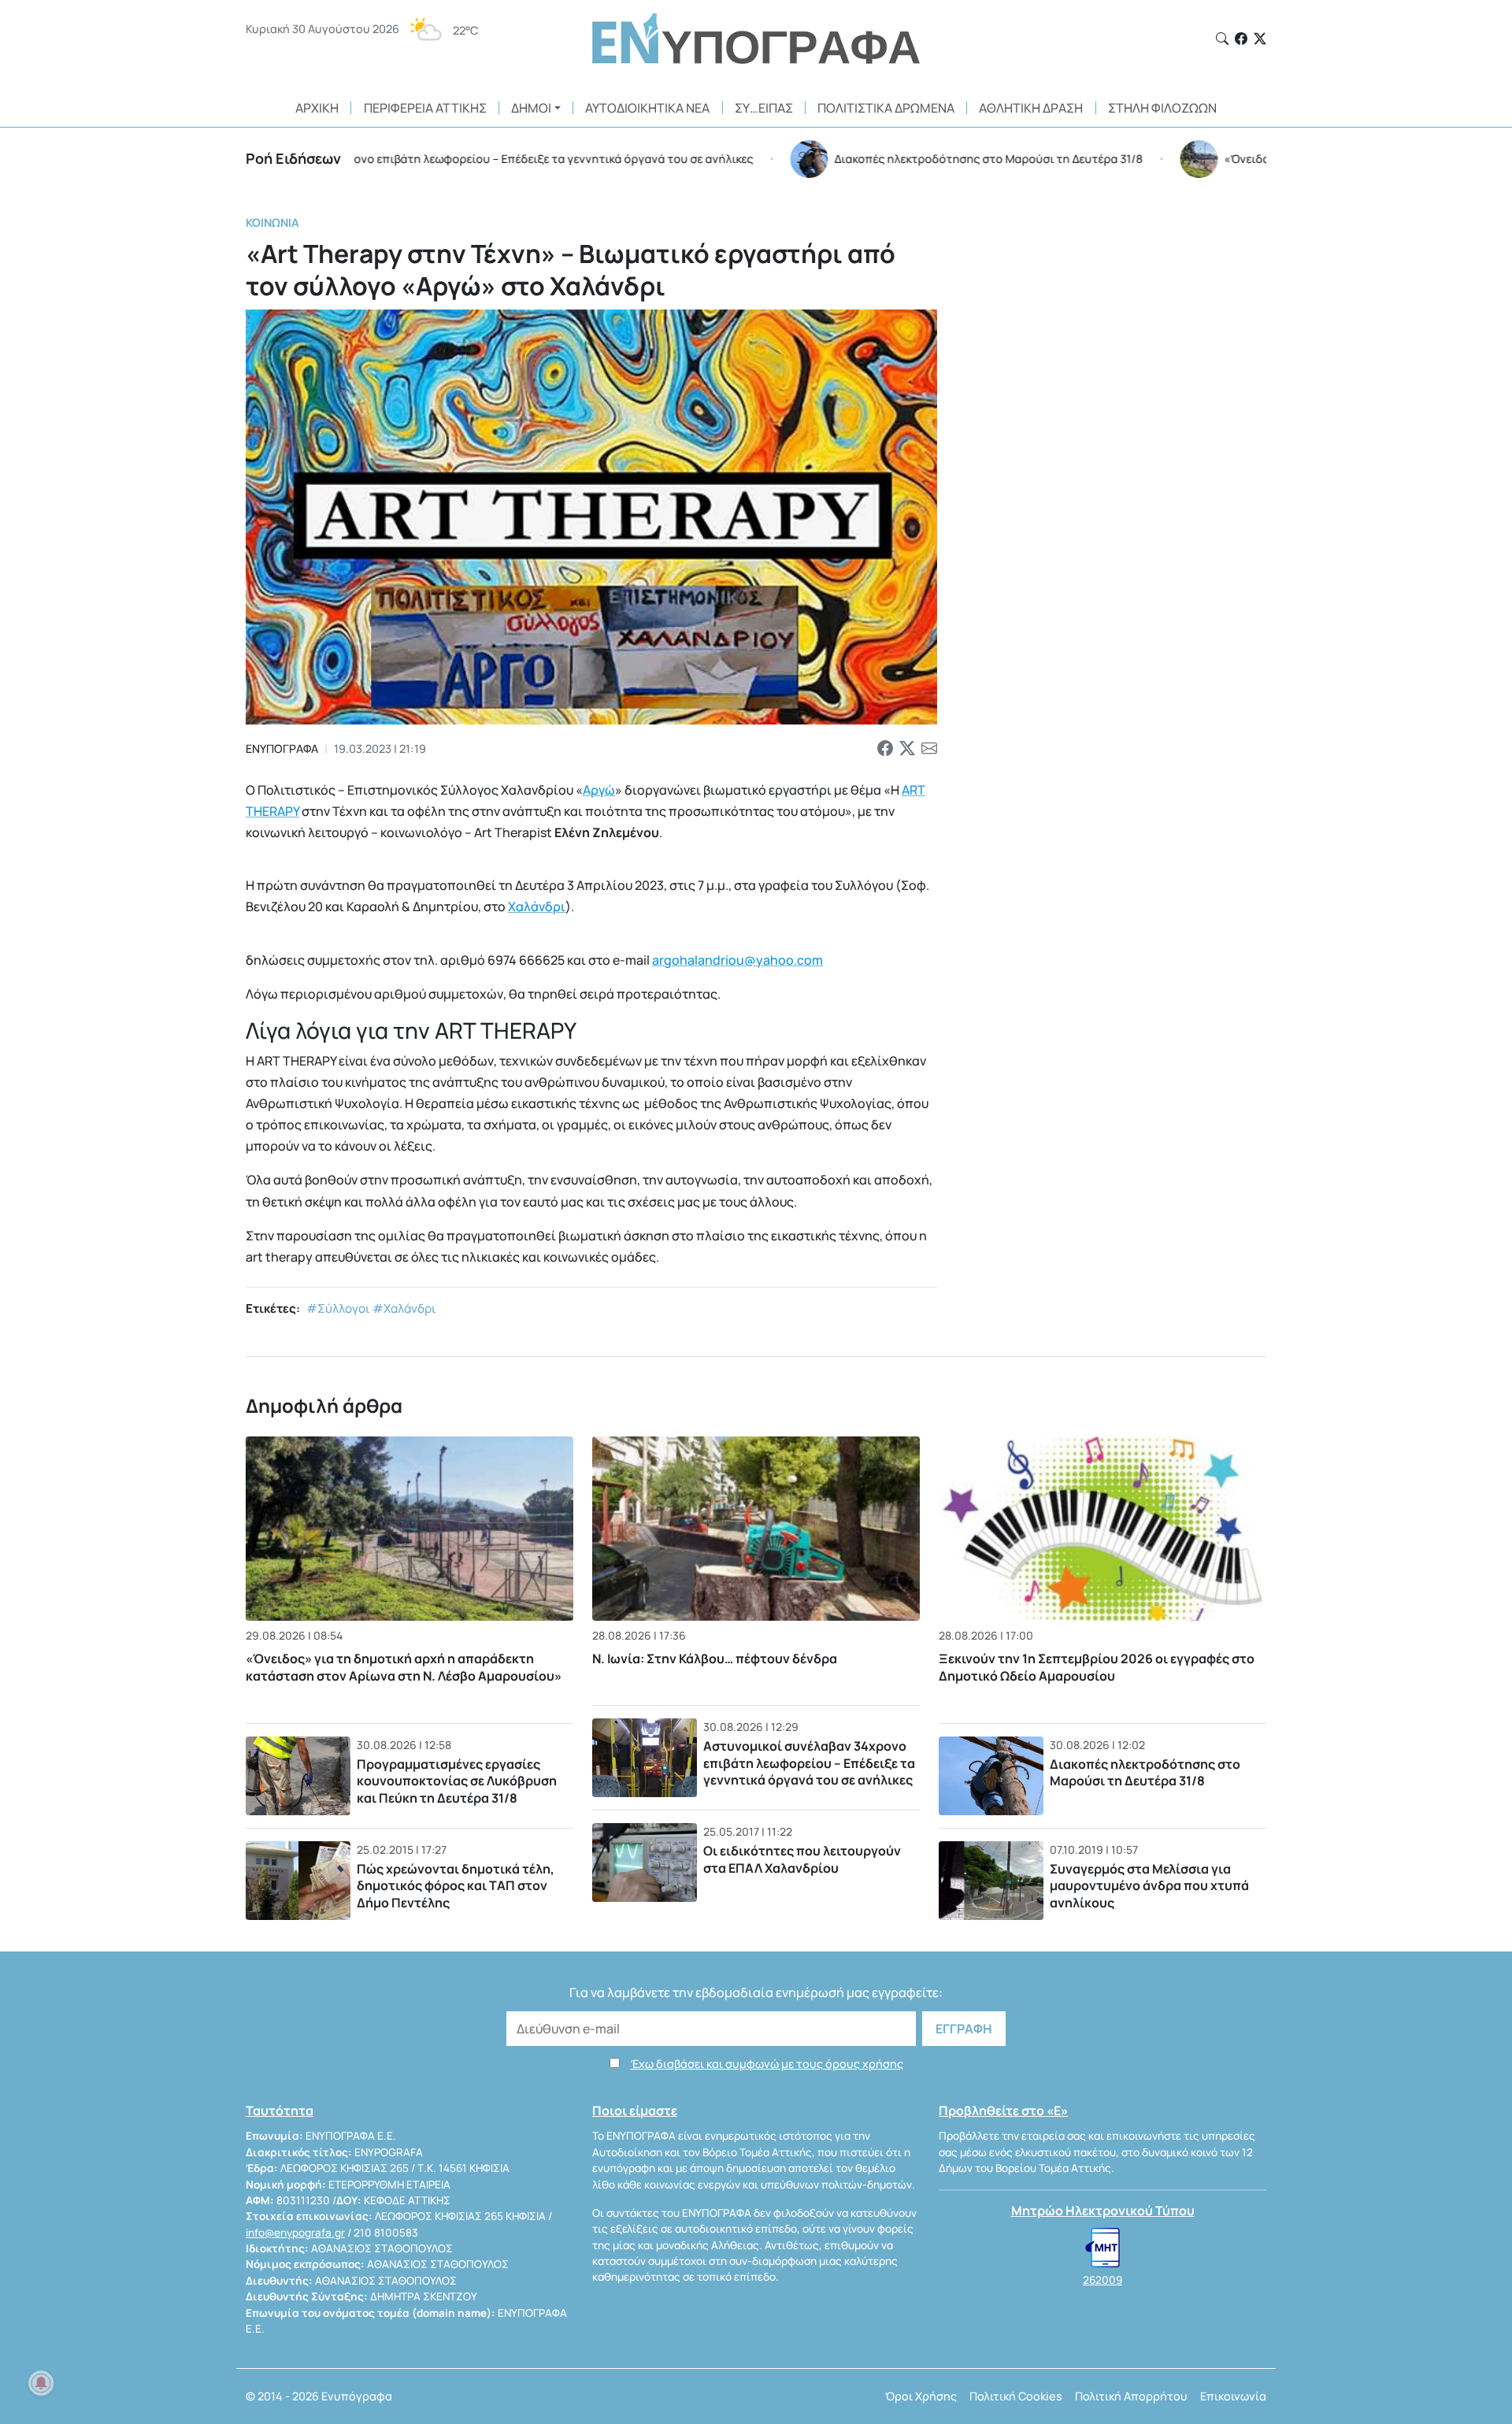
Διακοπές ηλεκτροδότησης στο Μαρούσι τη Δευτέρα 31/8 (1145, 1773)
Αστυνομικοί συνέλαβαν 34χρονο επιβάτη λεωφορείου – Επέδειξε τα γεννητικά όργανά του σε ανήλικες (809, 1763)
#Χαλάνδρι (404, 1308)
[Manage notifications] (41, 2383)
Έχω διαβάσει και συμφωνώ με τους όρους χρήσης (767, 2064)
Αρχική (317, 108)
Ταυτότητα (280, 2111)
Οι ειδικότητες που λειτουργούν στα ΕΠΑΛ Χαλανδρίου (802, 1859)
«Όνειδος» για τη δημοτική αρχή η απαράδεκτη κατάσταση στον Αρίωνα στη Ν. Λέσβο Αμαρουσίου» (404, 1667)
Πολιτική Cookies (1016, 2396)
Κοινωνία (272, 222)
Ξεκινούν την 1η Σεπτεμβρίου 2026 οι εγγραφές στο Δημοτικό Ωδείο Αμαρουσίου (1097, 1667)
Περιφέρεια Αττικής (425, 108)
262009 (1102, 2280)
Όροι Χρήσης (921, 2396)
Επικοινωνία (1233, 2396)
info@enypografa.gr (295, 2233)
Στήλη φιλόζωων (1162, 108)
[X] (1260, 39)
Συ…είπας (764, 108)
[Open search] (1222, 39)
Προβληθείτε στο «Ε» (1003, 2111)
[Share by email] (929, 749)
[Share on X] (907, 749)
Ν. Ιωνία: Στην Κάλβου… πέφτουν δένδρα (715, 1659)
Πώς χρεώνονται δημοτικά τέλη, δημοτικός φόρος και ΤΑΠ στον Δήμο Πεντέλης (456, 1886)
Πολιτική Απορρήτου (1131, 2396)
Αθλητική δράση (1031, 108)
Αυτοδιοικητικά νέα (647, 108)
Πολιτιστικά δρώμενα (886, 108)
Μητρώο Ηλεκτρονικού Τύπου (1103, 2211)
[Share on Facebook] (885, 749)
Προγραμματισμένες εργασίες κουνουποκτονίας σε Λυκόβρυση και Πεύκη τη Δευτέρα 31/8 (457, 1781)
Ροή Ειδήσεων (293, 158)
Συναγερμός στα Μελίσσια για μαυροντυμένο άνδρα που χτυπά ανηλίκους (1149, 1886)
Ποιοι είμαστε (635, 2111)
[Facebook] (1241, 39)
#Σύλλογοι (338, 1308)
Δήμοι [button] (531, 108)
